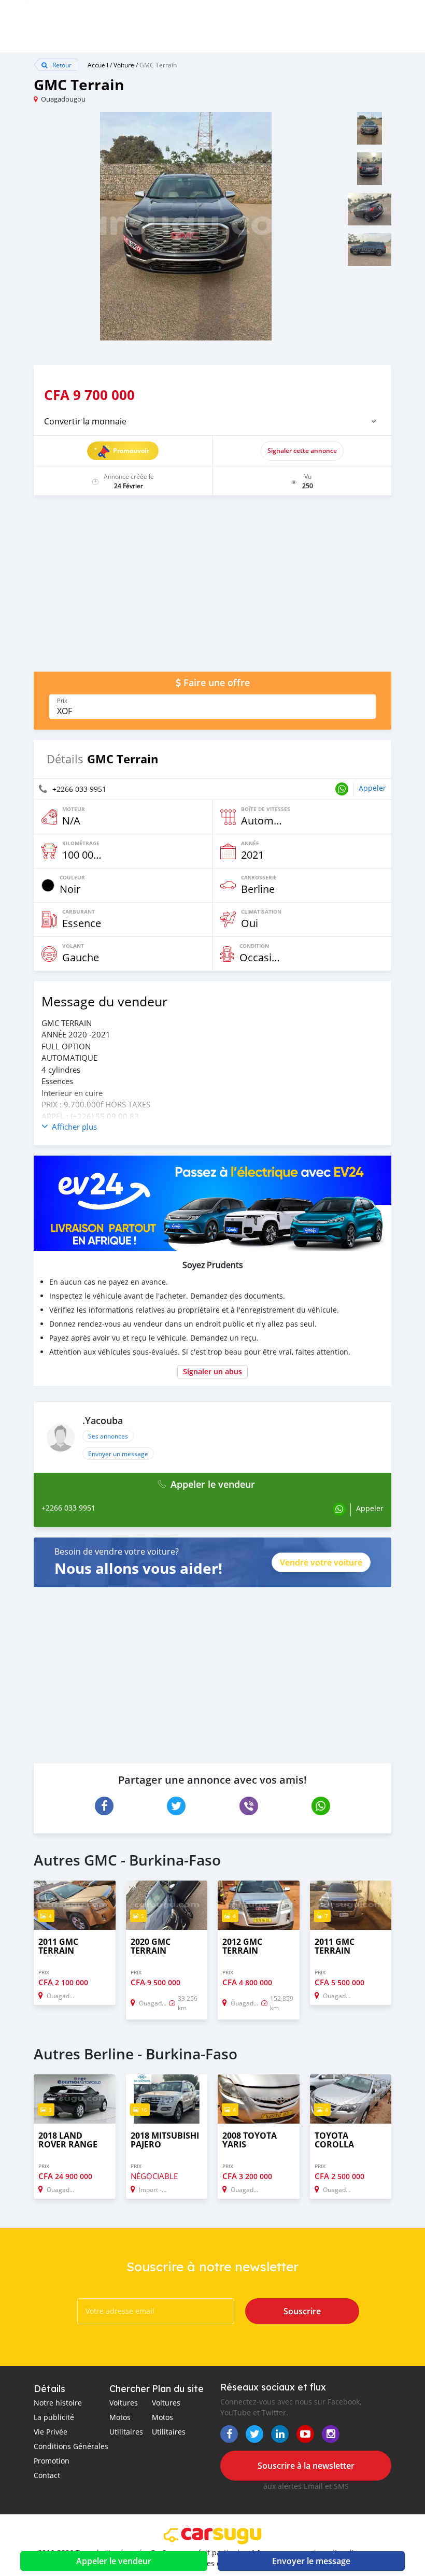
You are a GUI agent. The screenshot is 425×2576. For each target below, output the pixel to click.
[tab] (212, 421)
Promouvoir (131, 451)
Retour (61, 65)
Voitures (124, 2403)
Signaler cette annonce (302, 451)
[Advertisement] (212, 589)
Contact (47, 2475)
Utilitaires (126, 2432)
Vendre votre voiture (321, 1562)
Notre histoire (58, 2403)
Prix (62, 701)
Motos (120, 2417)
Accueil (98, 65)
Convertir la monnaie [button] (85, 421)
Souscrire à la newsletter (306, 2466)
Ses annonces (108, 1436)
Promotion (52, 2461)
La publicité (54, 2417)
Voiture (124, 65)
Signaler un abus (212, 1371)
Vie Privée (51, 2432)
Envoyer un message (118, 1454)
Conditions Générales (71, 2446)
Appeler (372, 788)
